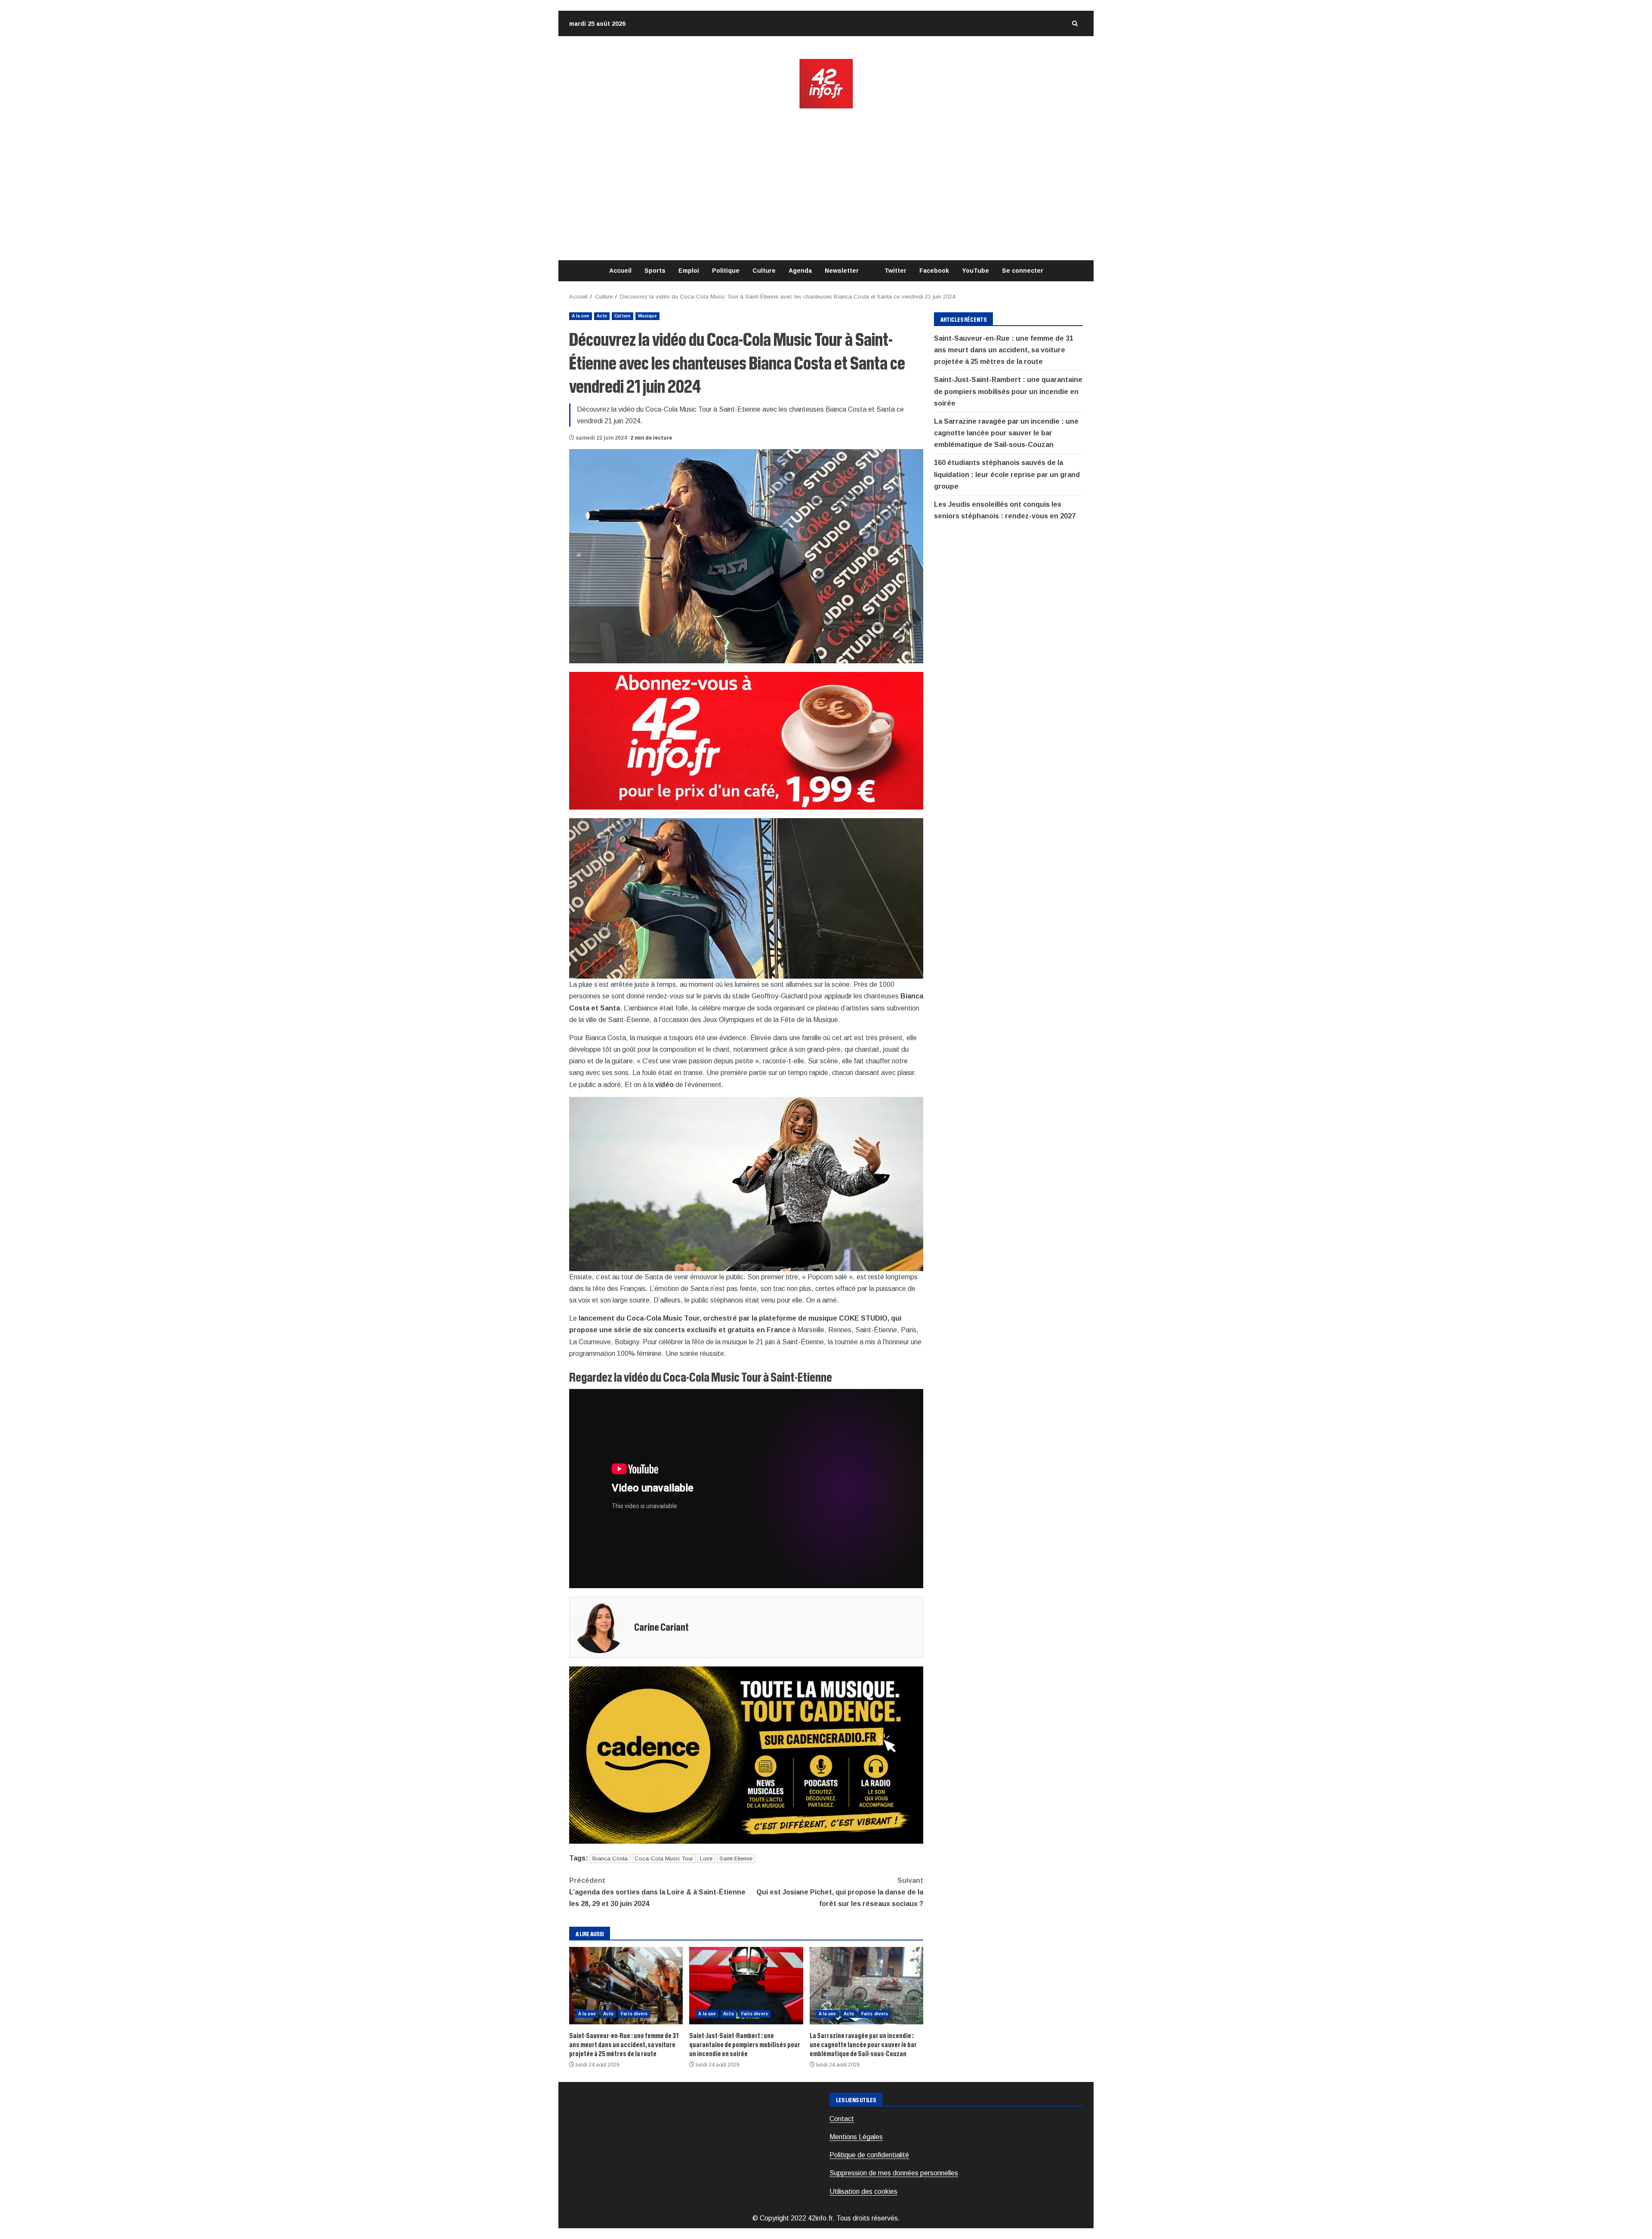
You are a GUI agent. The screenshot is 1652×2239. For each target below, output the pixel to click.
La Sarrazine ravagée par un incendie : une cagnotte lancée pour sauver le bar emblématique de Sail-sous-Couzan (866, 1986)
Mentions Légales (856, 2137)
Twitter (895, 271)
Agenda (800, 271)
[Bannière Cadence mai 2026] (746, 1754)
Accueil (620, 271)
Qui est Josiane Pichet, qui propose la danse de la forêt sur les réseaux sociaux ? (840, 1892)
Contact (842, 2119)
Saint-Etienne (736, 1859)
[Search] (1075, 23)
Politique (726, 271)
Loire (706, 1859)
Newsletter (842, 271)
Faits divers (634, 2014)
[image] (746, 740)
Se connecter (1023, 271)
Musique (647, 316)
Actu (602, 316)
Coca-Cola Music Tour (664, 1859)
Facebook (934, 271)
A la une (581, 316)
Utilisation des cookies (863, 2191)
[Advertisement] (826, 185)
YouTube (975, 271)
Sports (655, 271)
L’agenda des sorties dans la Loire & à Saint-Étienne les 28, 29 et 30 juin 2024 (657, 1892)
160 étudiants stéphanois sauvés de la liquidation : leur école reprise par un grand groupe (1007, 475)
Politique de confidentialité (869, 2155)
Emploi (689, 271)
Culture (764, 271)
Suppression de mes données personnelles (894, 2173)
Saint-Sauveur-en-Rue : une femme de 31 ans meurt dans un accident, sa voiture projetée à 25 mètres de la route (626, 1986)
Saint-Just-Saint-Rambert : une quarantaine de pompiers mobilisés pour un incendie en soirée (746, 1986)
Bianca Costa (610, 1859)
